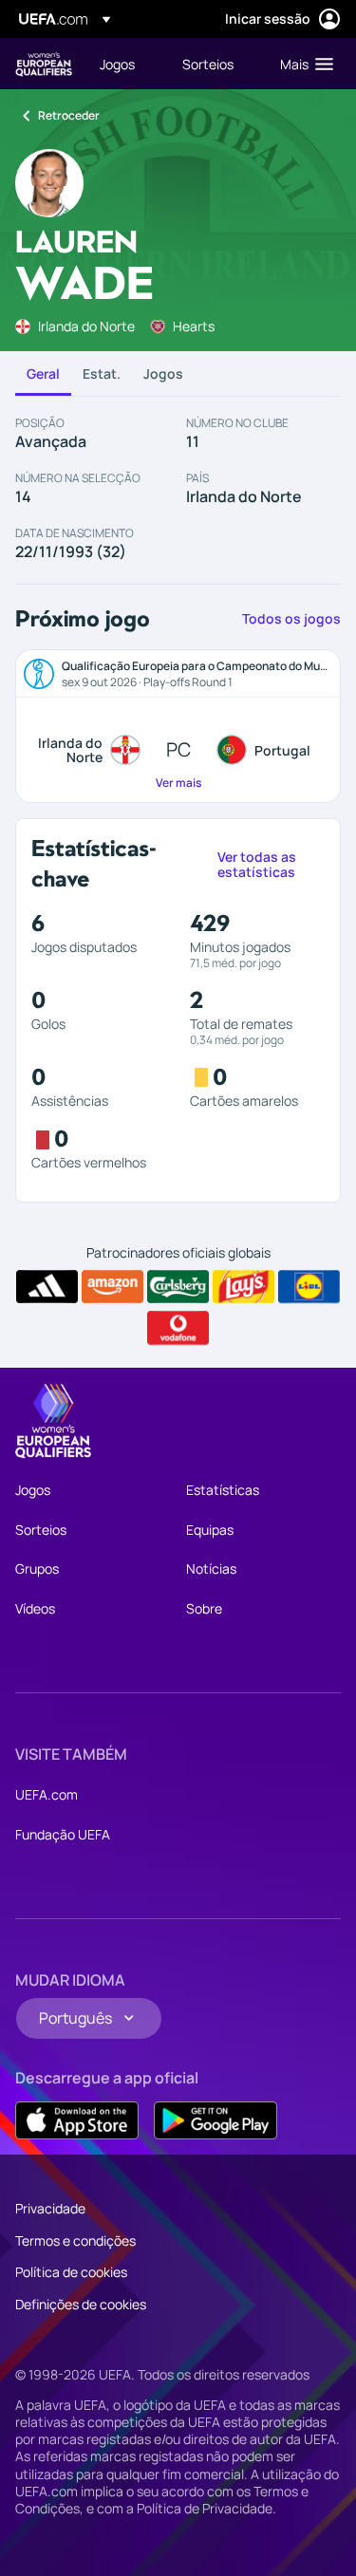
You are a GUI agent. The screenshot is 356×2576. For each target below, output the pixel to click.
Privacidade (50, 2208)
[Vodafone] (178, 1328)
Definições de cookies (81, 2304)
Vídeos (35, 1608)
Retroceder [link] (69, 115)
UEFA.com (47, 1794)
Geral (43, 373)
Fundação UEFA (63, 1834)
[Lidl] (309, 1287)
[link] (117, 64)
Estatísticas (223, 1490)
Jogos (163, 373)
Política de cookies (71, 2272)
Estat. (102, 373)
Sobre (204, 1608)
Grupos (37, 1568)
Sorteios (41, 1530)
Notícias (211, 1568)
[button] (302, 64)
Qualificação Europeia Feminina (44, 64)
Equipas (210, 1530)
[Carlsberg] (178, 1287)
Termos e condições (75, 2240)
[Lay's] (244, 1287)
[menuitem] (125, 64)
